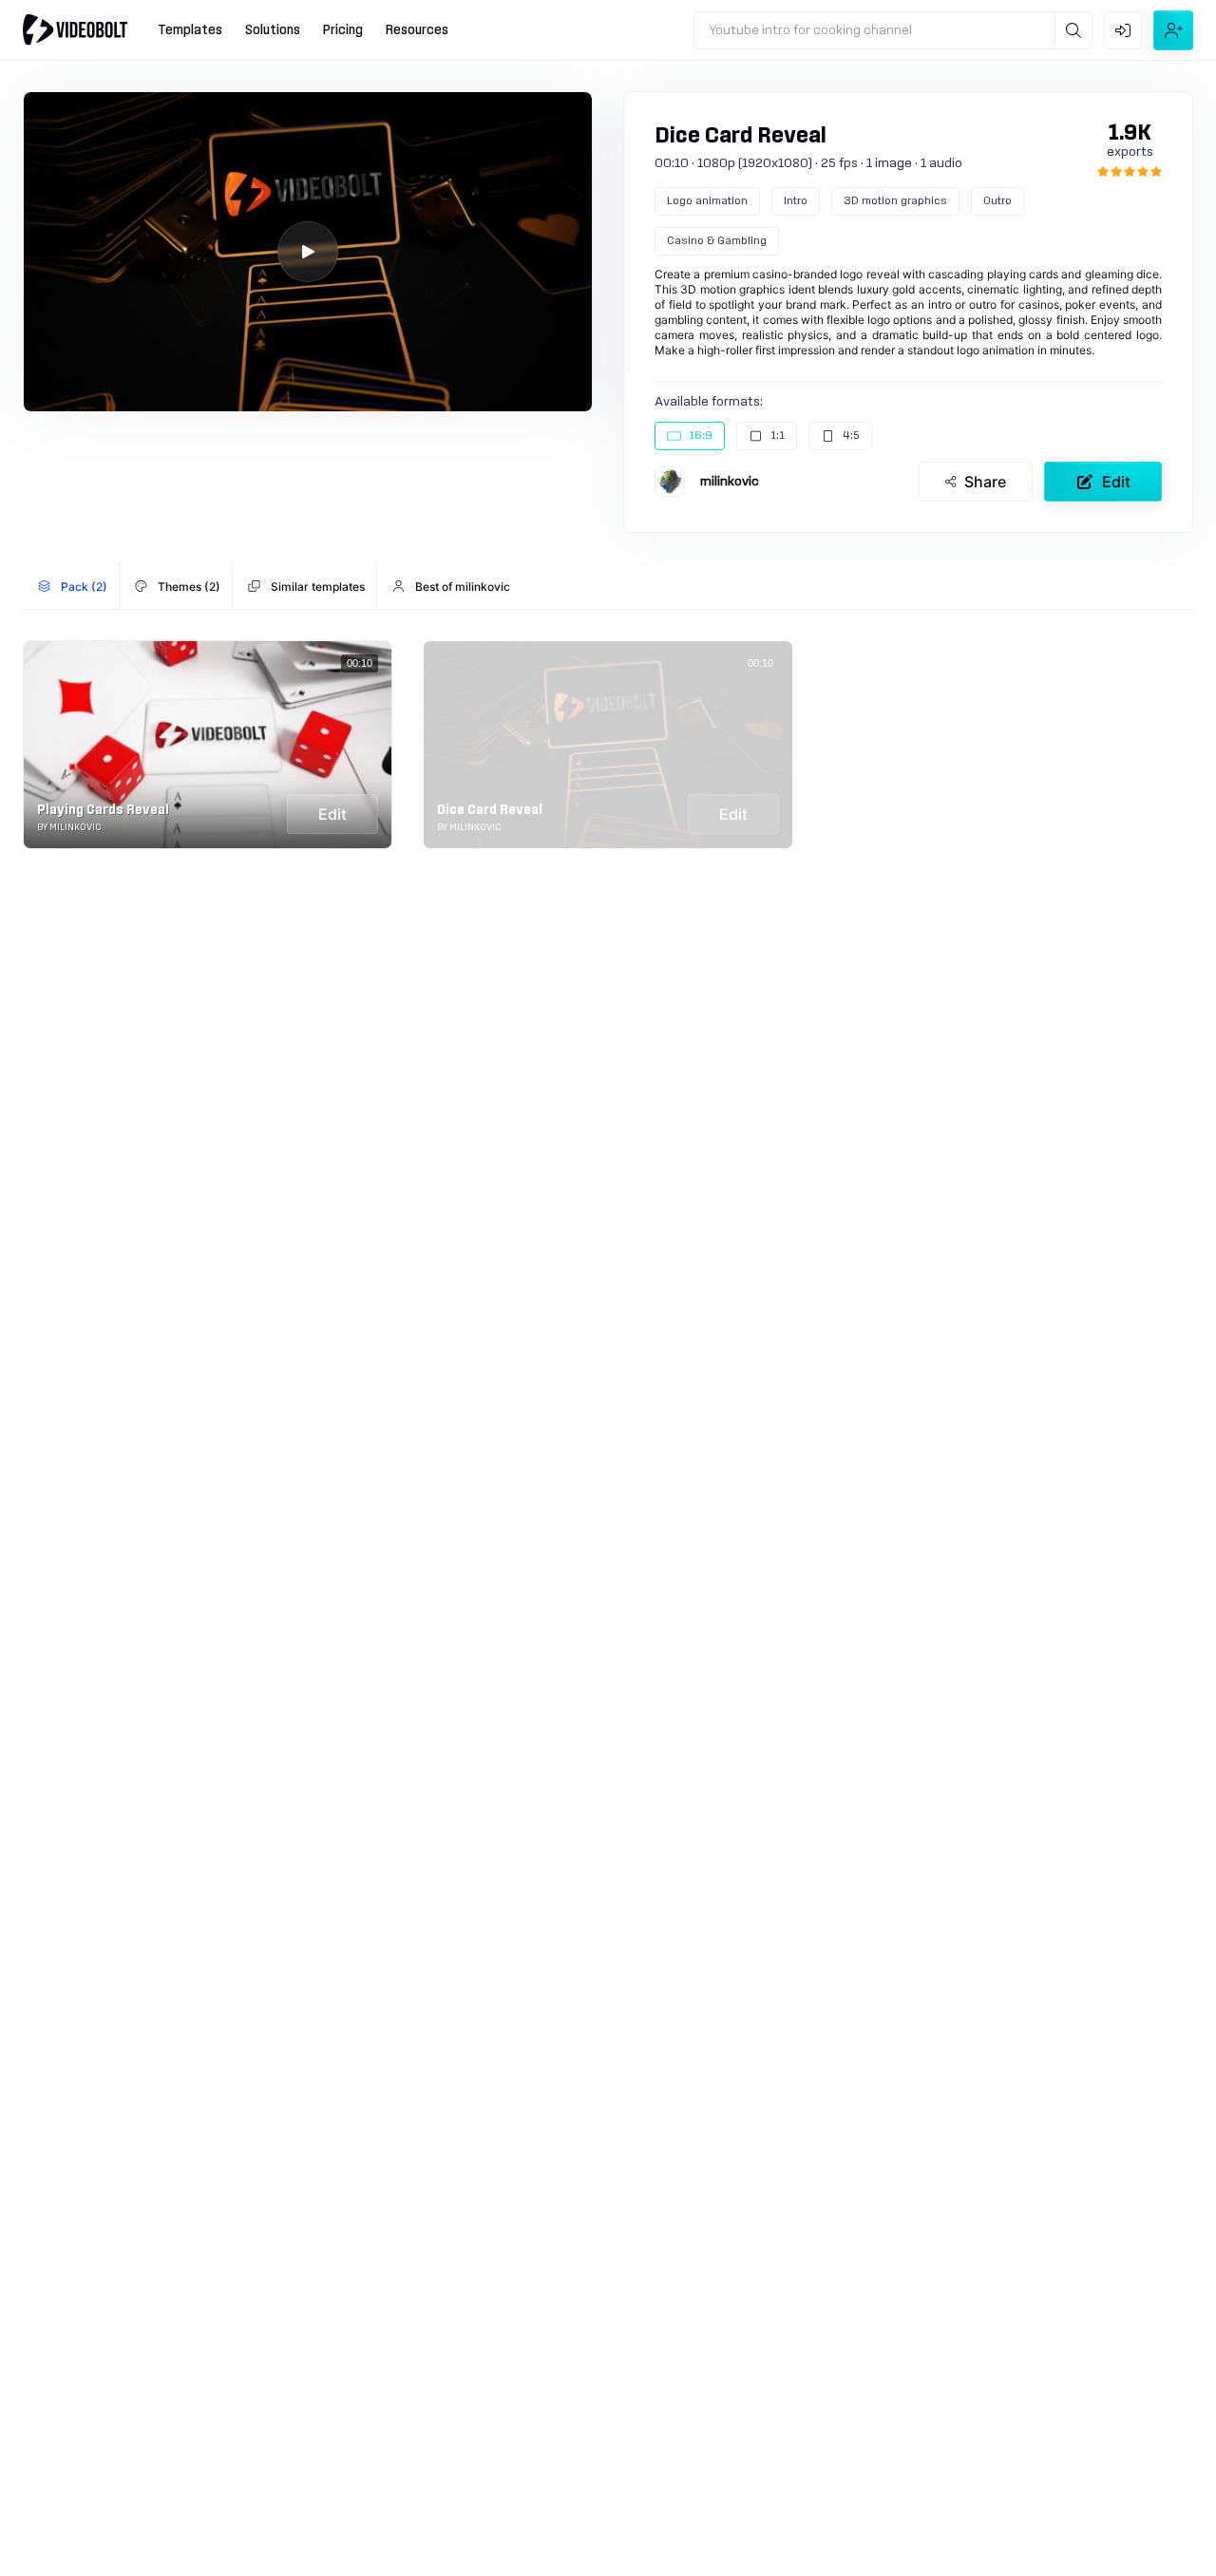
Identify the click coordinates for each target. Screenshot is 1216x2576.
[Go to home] (75, 29)
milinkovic (730, 482)
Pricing (343, 30)
